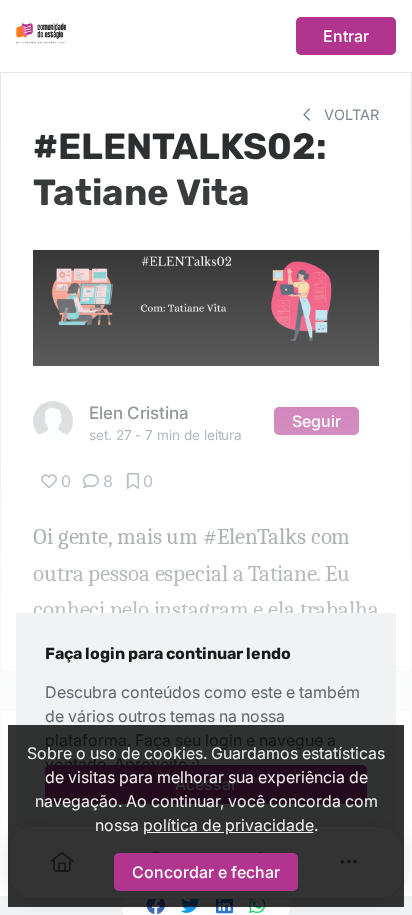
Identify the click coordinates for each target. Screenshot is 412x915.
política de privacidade (228, 825)
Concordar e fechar (206, 872)
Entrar (346, 36)
